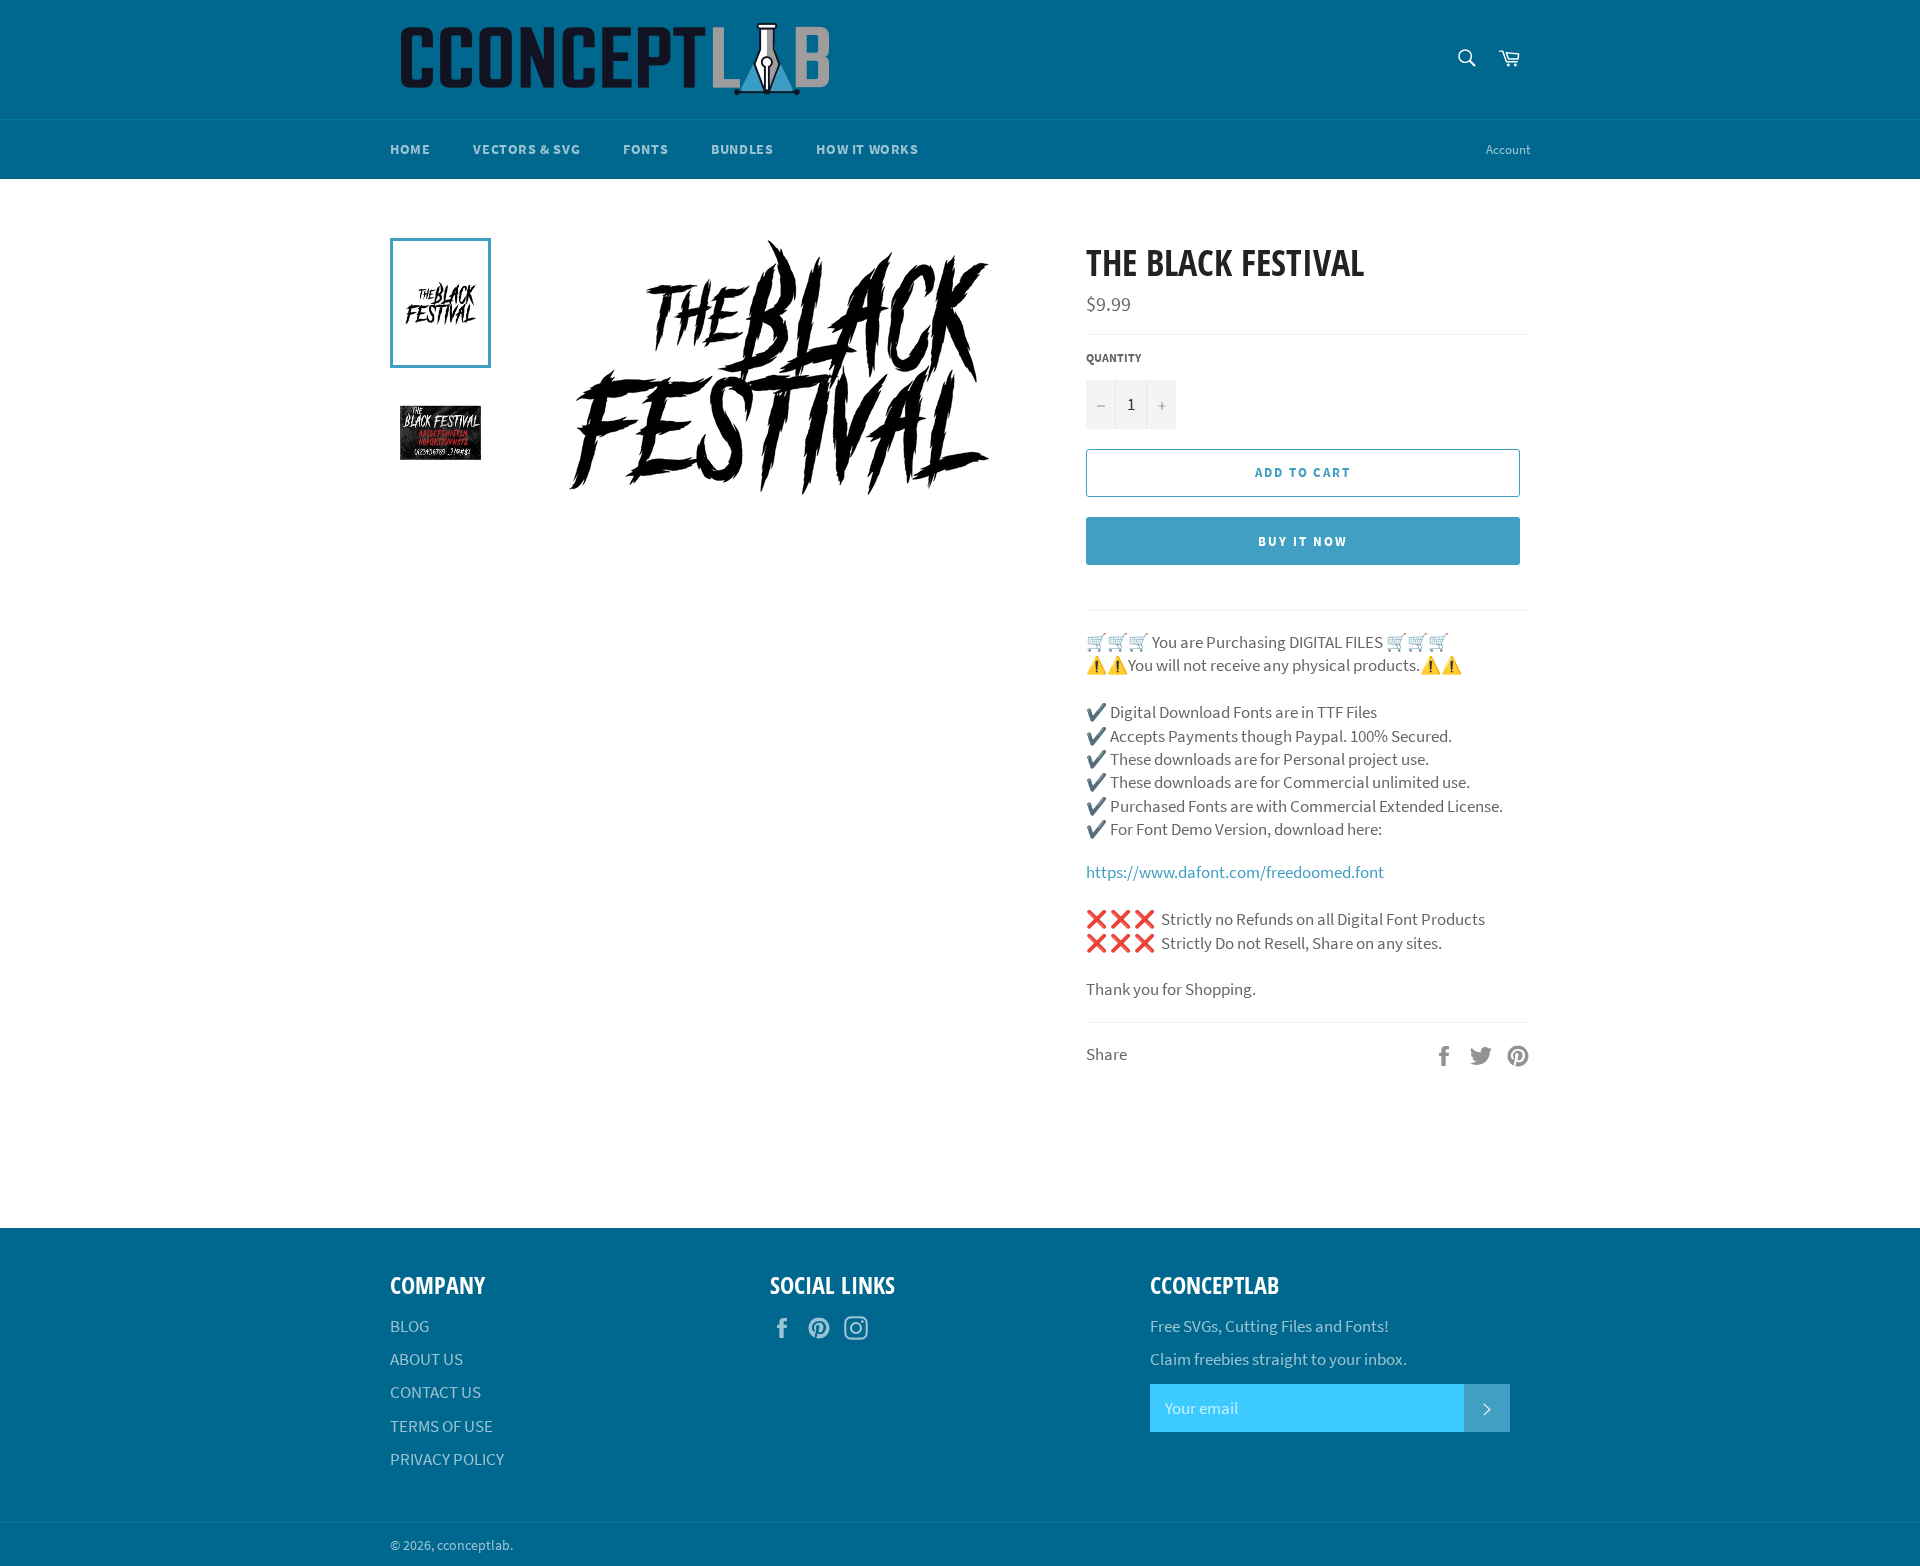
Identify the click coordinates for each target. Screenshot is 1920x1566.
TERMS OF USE (441, 1426)
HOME (410, 149)
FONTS (645, 149)
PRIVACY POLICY (447, 1459)
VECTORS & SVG (526, 149)
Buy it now (1303, 541)
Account (1508, 149)
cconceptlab (473, 1545)
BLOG (409, 1326)
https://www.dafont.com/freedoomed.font (1235, 872)
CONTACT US (435, 1392)
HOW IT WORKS (867, 149)
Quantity (1113, 357)
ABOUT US (426, 1359)
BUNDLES (742, 149)
